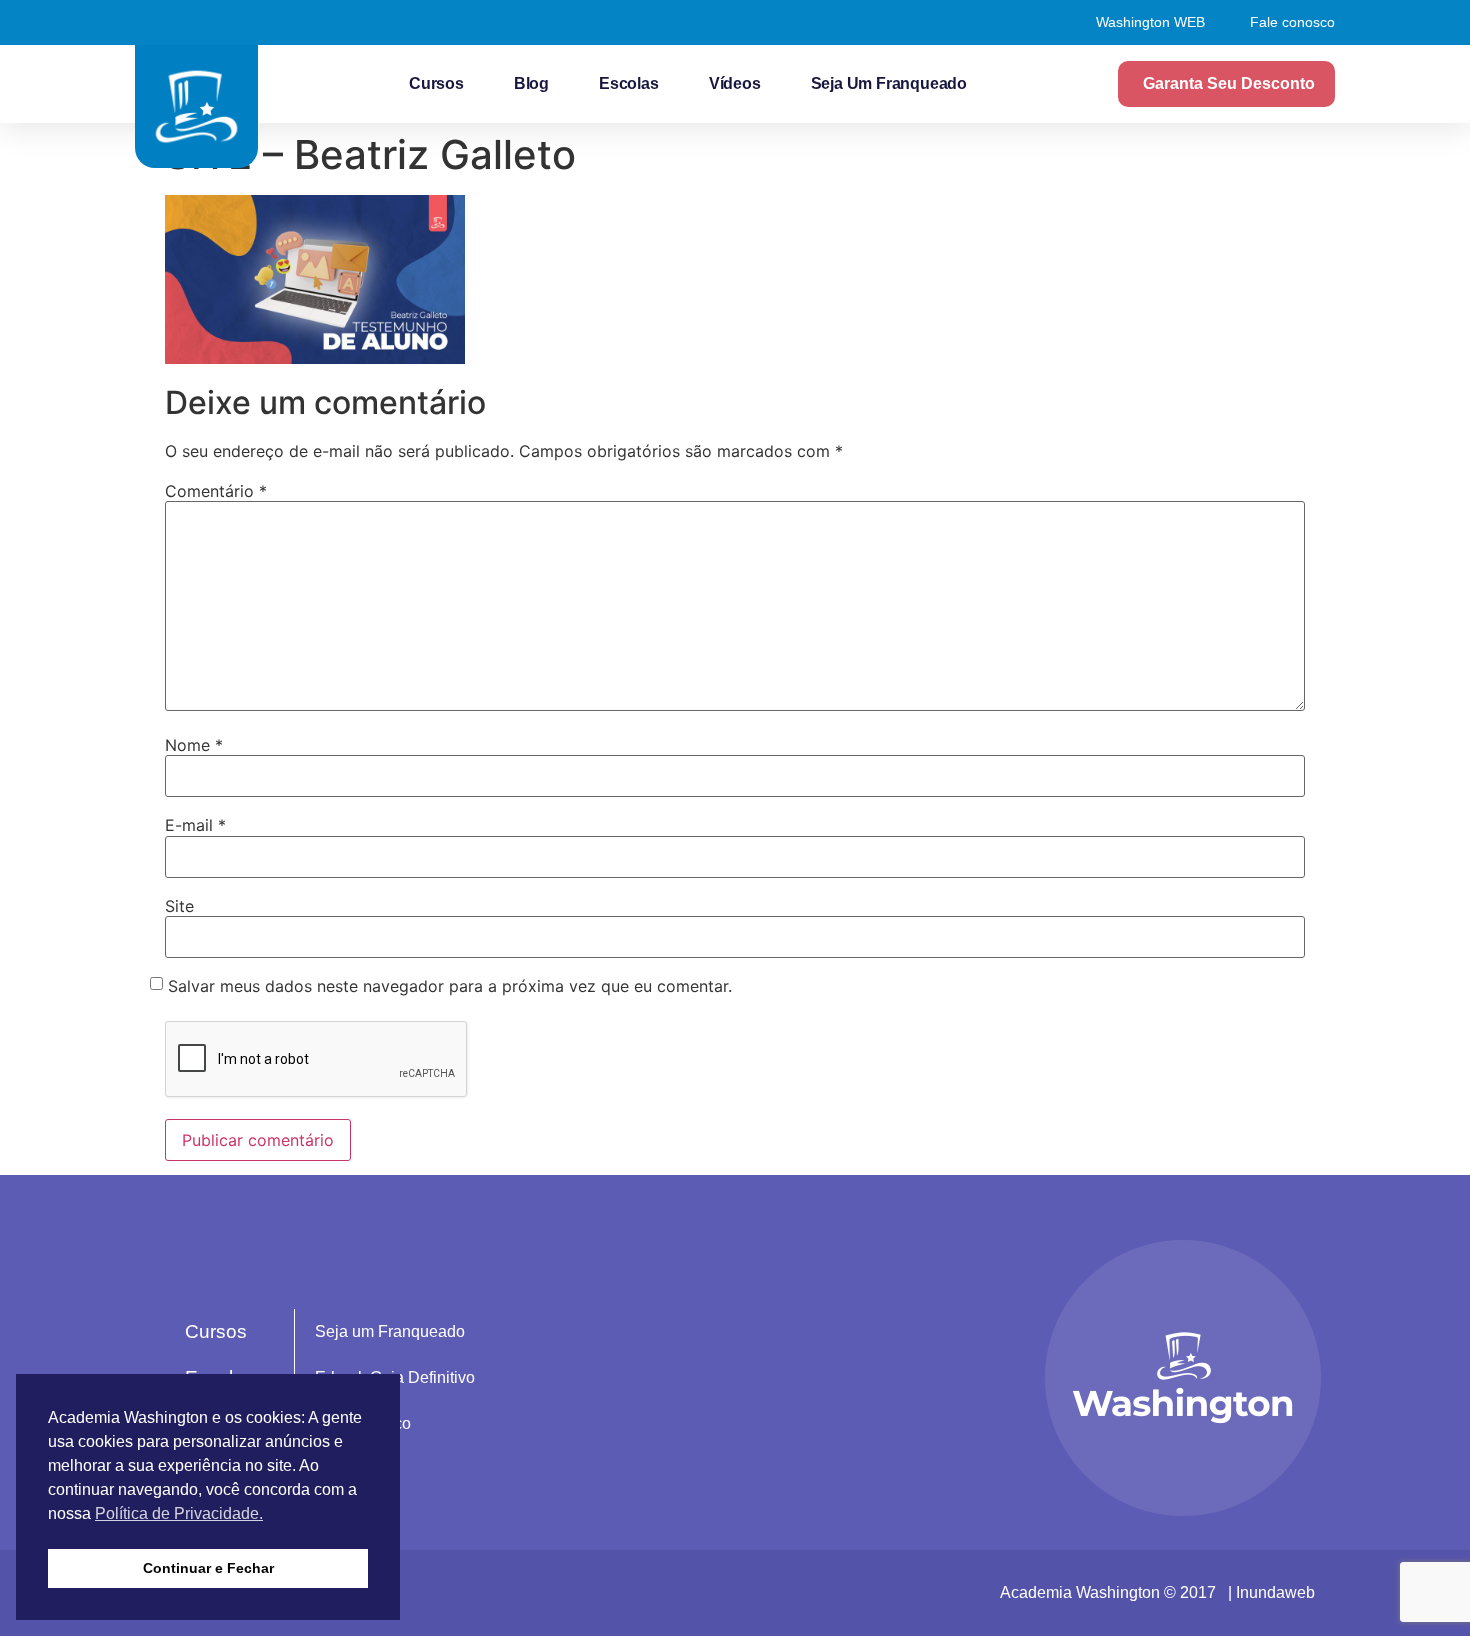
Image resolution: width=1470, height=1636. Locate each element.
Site (179, 906)
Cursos (436, 83)
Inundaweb (1275, 1592)
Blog (531, 83)
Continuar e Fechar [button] (208, 1568)
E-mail (195, 825)
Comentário (216, 491)
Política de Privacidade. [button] (179, 1513)
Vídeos (735, 83)
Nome (194, 745)
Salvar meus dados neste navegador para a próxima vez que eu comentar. (450, 986)
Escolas (629, 83)
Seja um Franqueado (889, 83)
